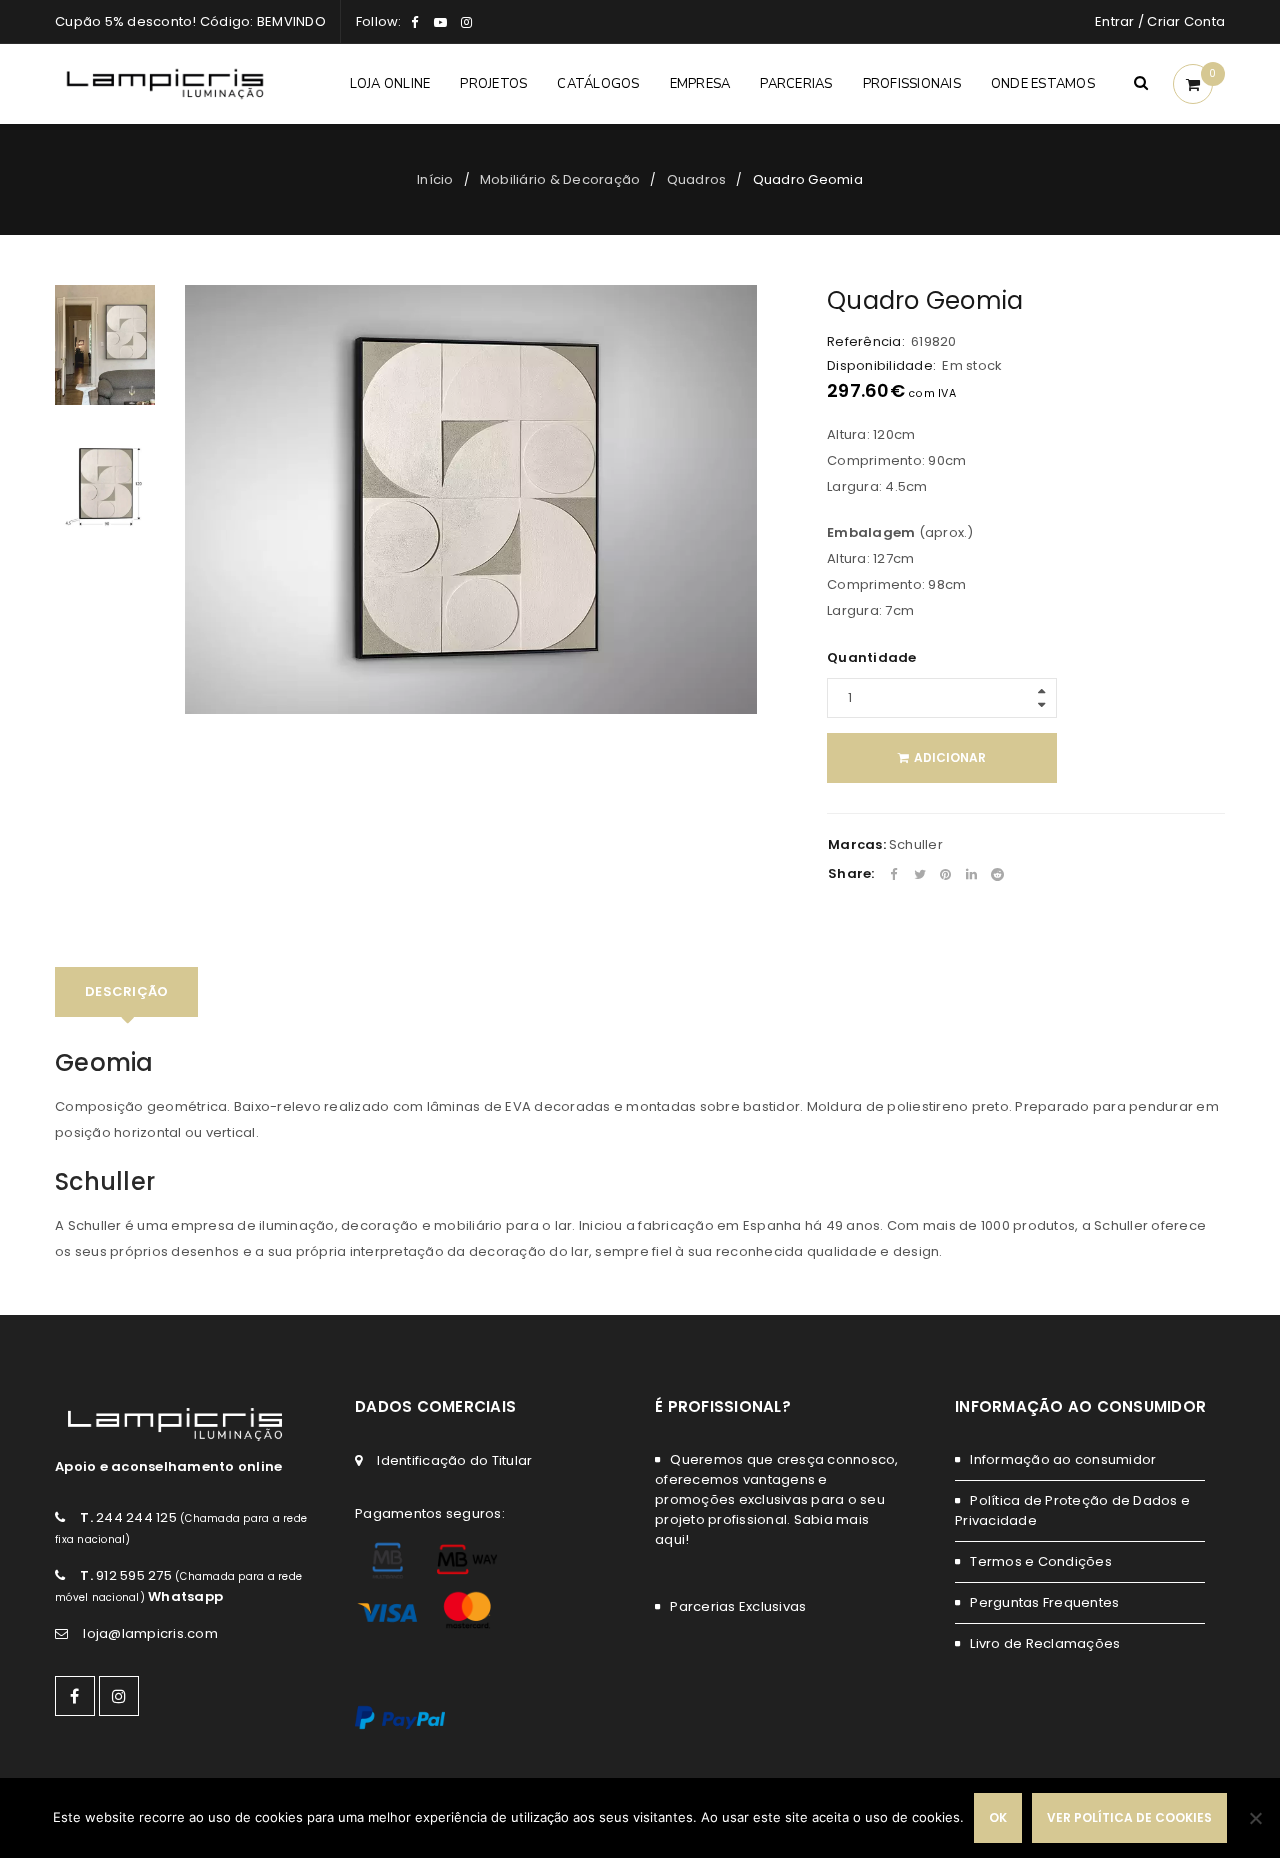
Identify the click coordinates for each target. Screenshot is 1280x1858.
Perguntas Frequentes (1044, 1602)
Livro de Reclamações (1045, 1643)
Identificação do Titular (454, 1460)
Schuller (916, 844)
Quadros (697, 179)
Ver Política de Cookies (1129, 1817)
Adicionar (950, 757)
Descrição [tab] (126, 991)
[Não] (1255, 1818)
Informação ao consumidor (1063, 1459)
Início (435, 179)
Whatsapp (185, 1596)
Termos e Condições (1041, 1561)
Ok (998, 1817)
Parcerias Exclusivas (738, 1606)
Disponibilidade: (881, 366)
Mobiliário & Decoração (560, 179)
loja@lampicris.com (150, 1633)
